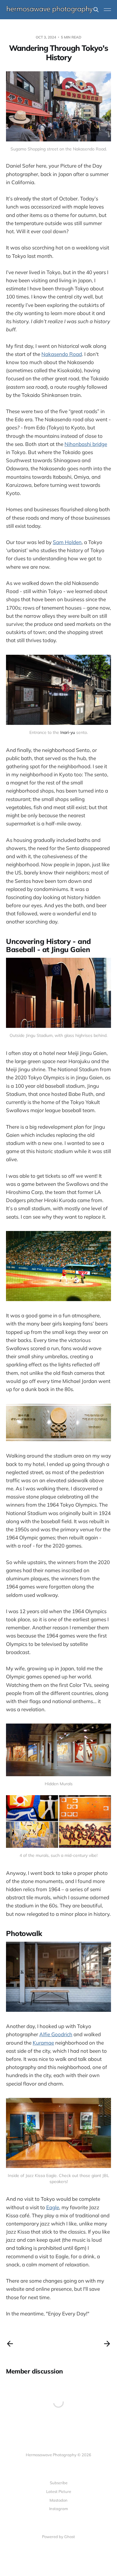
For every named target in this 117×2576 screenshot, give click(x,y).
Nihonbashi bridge (86, 444)
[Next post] (107, 2344)
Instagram (58, 2509)
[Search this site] (96, 10)
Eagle (53, 2207)
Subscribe (59, 2483)
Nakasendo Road (62, 354)
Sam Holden (67, 542)
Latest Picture (59, 2491)
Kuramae (43, 2043)
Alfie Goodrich (56, 2034)
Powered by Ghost (58, 2537)
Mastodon (58, 2500)
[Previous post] (10, 2344)
